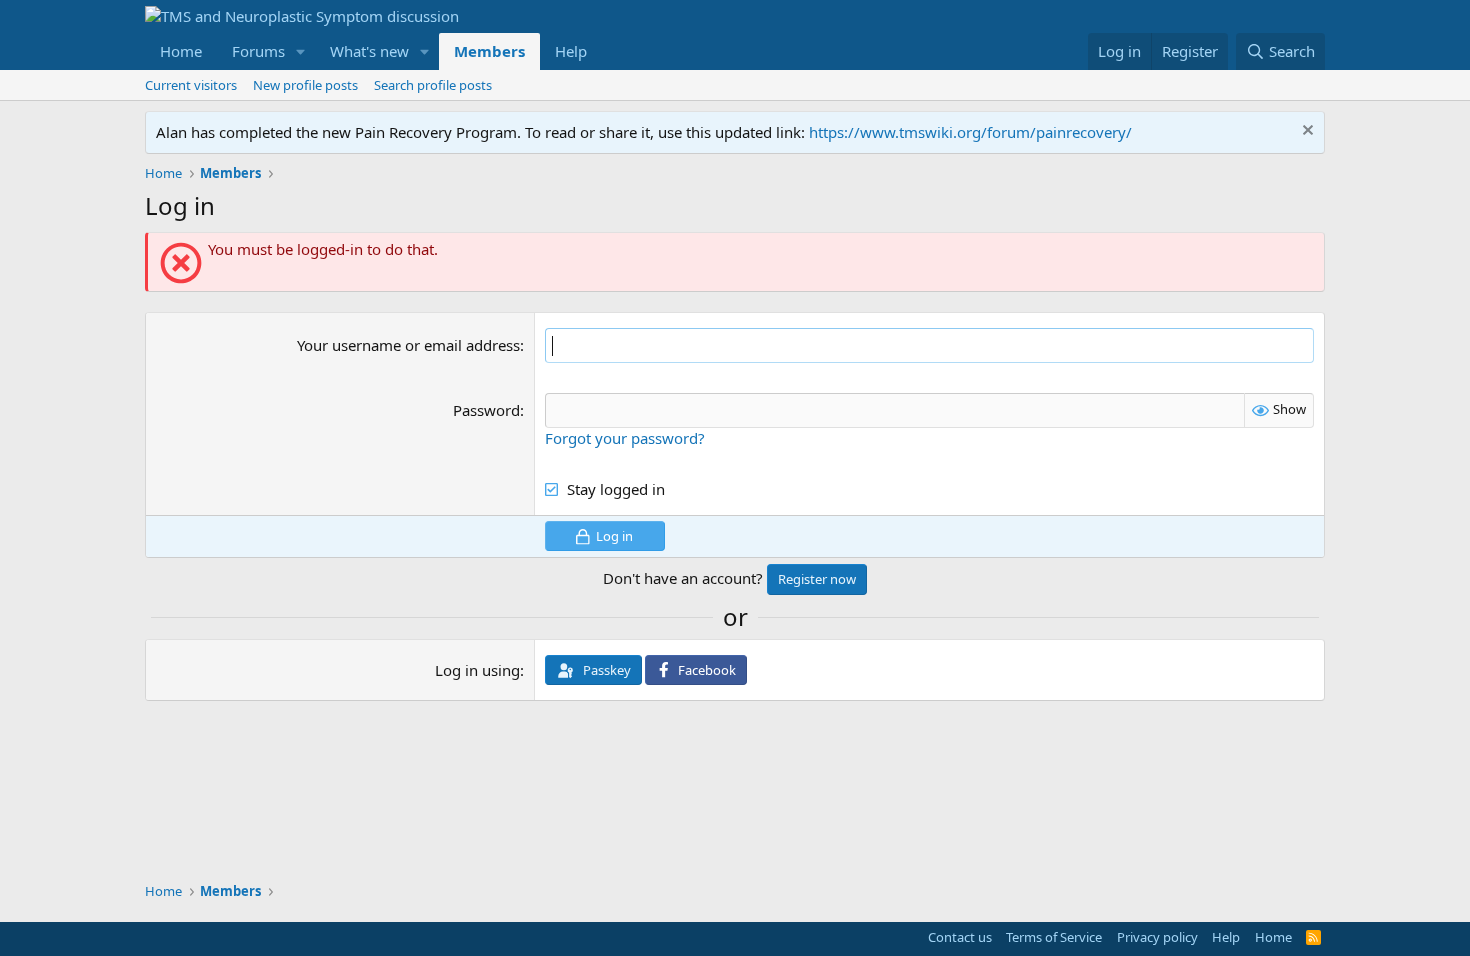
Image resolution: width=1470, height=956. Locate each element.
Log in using (477, 670)
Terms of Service (1054, 937)
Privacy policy (1157, 937)
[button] (301, 51)
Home (181, 51)
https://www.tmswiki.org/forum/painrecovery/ (970, 132)
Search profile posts (433, 85)
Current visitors (191, 85)
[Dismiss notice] (1305, 132)
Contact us (960, 937)
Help (571, 51)
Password (486, 410)
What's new (369, 51)
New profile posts (305, 85)
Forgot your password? (625, 438)
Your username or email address (408, 345)
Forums (258, 51)
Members (489, 51)
